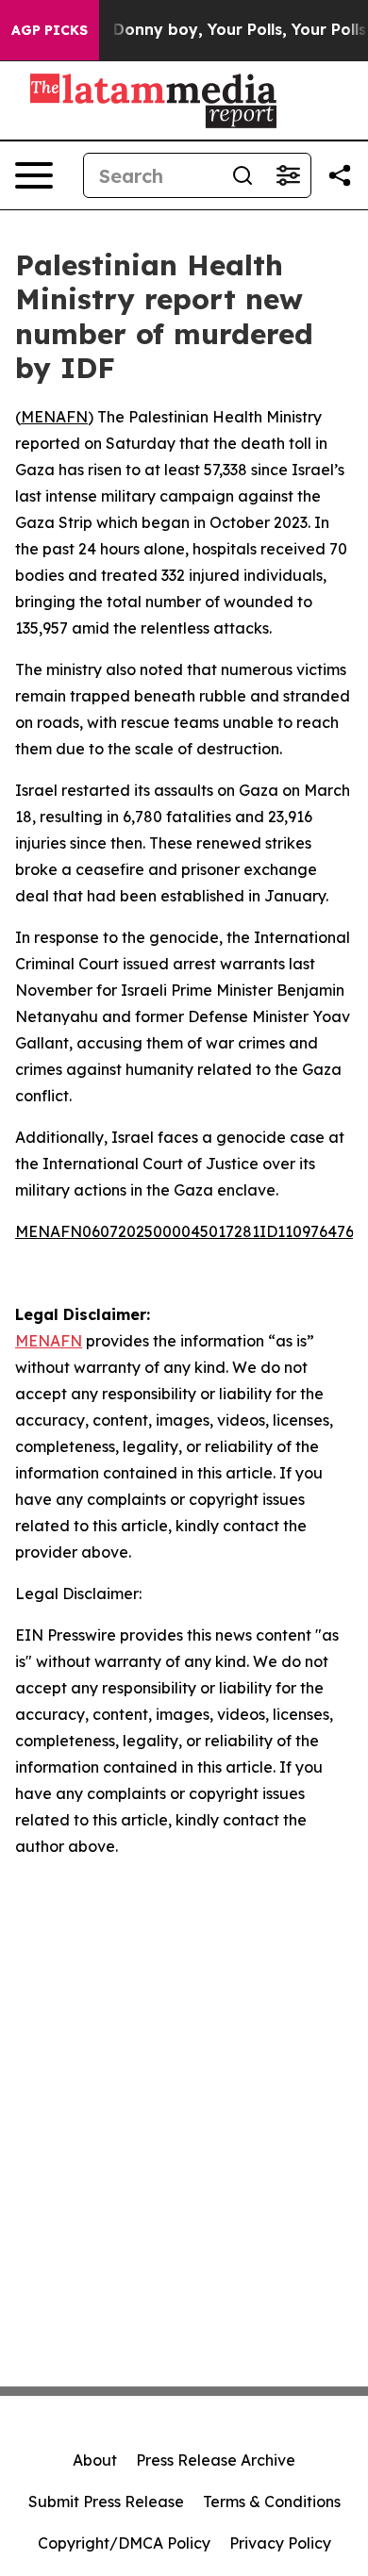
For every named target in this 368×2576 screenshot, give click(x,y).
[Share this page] (340, 175)
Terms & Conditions (272, 2502)
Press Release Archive (216, 2460)
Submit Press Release (106, 2502)
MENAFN (54, 417)
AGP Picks (50, 30)
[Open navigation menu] (34, 175)
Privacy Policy (280, 2543)
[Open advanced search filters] (288, 175)
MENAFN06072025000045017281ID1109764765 (189, 1231)
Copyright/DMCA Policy (124, 2543)
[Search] (243, 175)
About (95, 2460)
